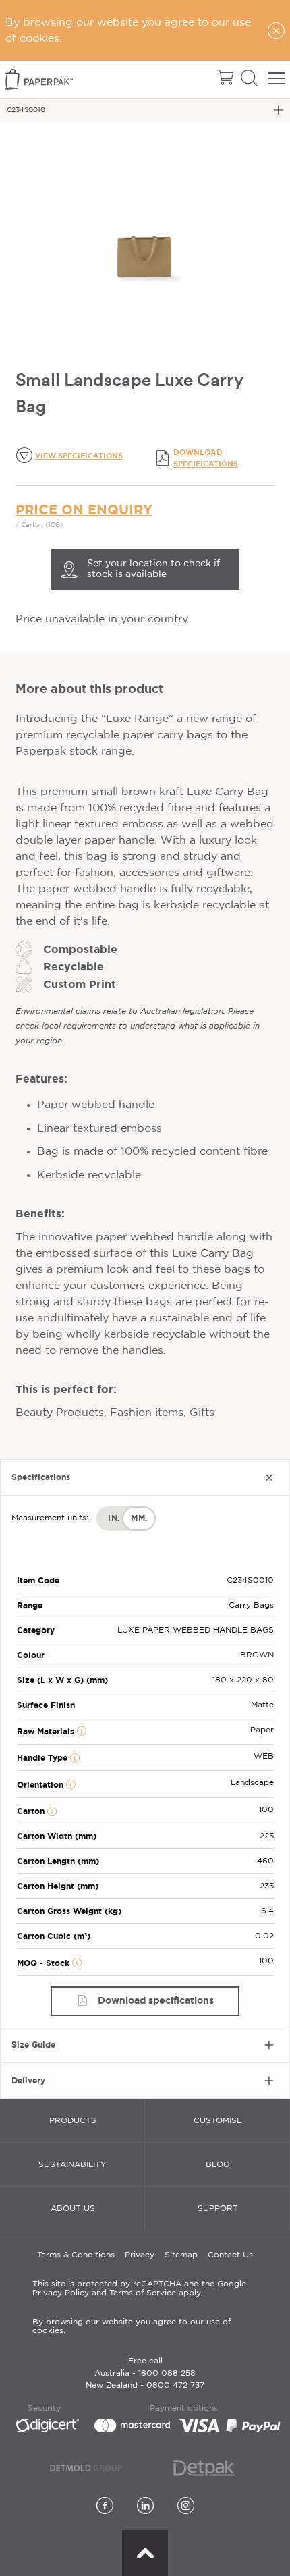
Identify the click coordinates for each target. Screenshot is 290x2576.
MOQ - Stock (45, 1963)
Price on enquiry (84, 509)
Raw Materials (47, 1731)
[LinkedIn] (145, 2507)
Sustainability (72, 2165)
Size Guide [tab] (33, 2045)
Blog (217, 2165)
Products (73, 2121)
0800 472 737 (175, 2385)
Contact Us (230, 2255)
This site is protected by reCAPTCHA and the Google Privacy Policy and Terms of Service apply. (139, 2289)
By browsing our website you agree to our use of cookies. (132, 2326)
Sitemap (181, 2255)
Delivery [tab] (28, 2080)
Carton (32, 1811)
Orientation (41, 1785)
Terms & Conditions (76, 2255)
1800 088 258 (167, 2373)
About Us (73, 2209)
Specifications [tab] (41, 1477)
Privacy (140, 2255)
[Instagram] (186, 2507)
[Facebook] (105, 2507)
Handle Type (43, 1758)
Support (218, 2209)
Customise (218, 2121)
